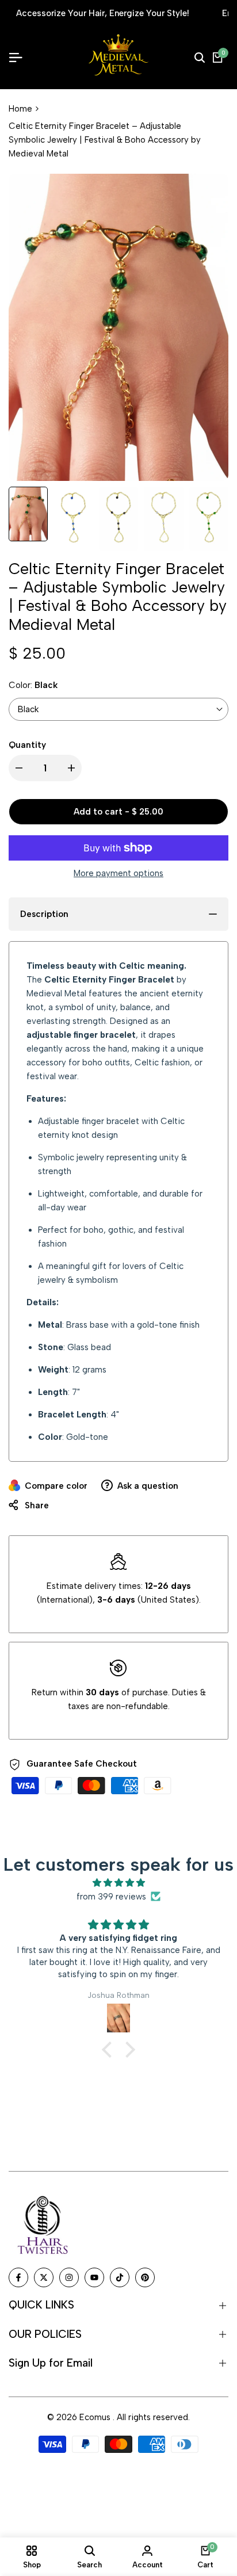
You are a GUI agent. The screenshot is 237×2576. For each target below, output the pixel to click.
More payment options (118, 873)
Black (28, 709)
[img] (118, 1883)
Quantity (27, 745)
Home (20, 109)
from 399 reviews (111, 1897)
